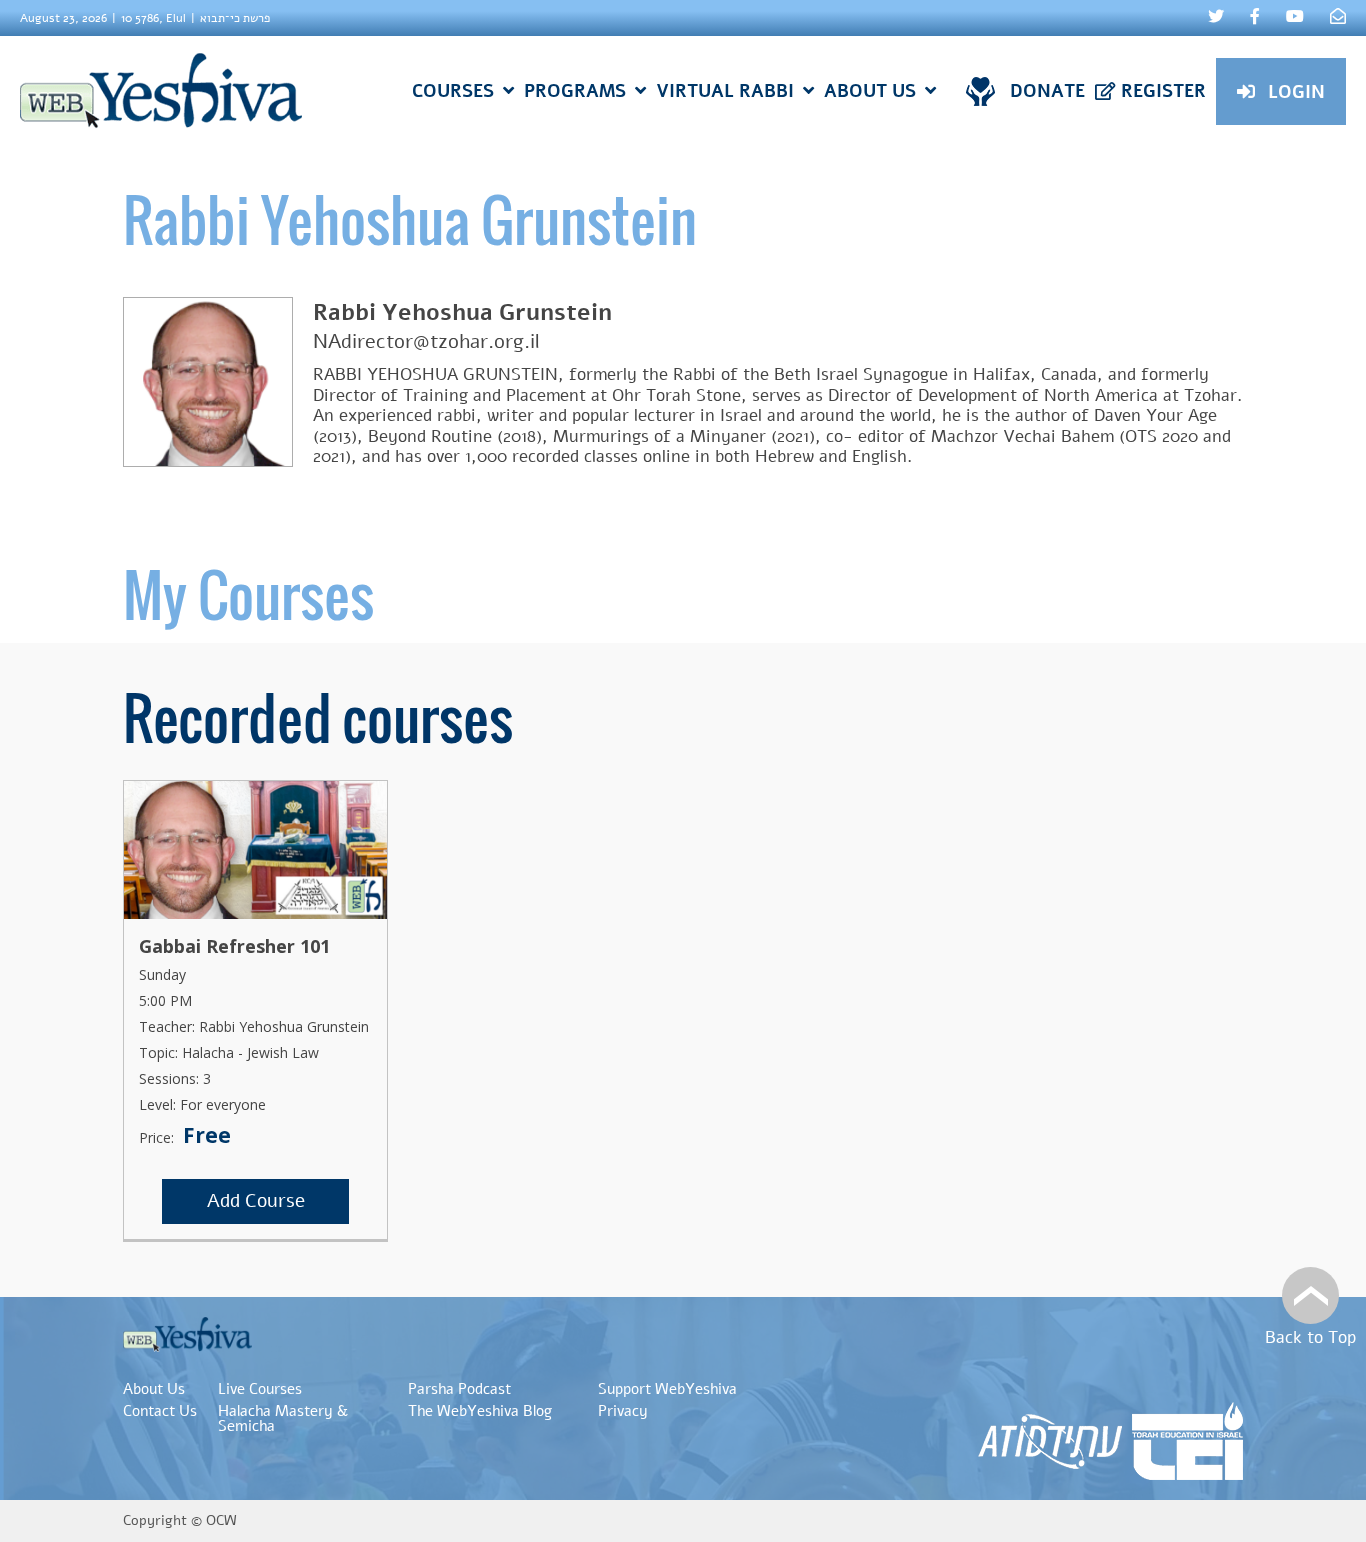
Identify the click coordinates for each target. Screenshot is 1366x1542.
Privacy (623, 1411)
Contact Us (160, 1411)
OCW (221, 1520)
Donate (1047, 91)
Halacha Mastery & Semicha (283, 1418)
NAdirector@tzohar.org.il (426, 341)
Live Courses (260, 1389)
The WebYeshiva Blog (480, 1411)
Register (1163, 91)
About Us (154, 1389)
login (1296, 92)
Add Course (256, 1201)
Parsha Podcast (459, 1389)
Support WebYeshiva (667, 1389)
